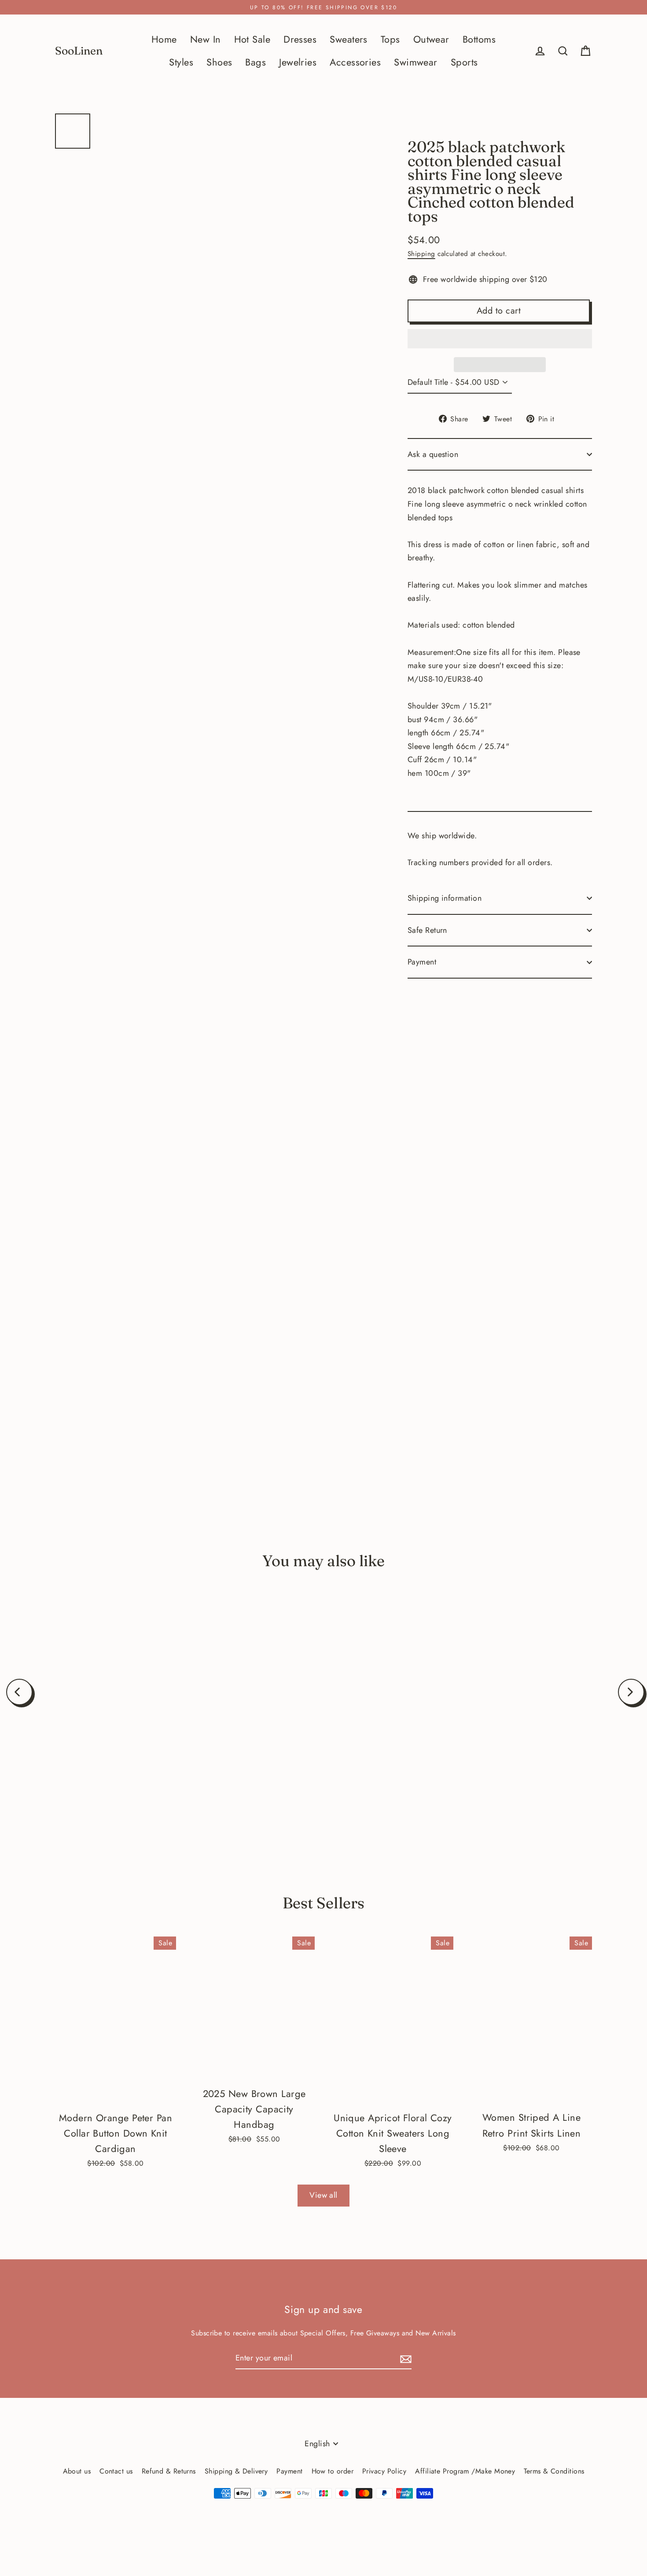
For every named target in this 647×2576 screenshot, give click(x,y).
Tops (390, 39)
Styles (181, 62)
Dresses (300, 39)
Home (164, 39)
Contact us (116, 2471)
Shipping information (445, 898)
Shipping (421, 254)
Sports (464, 62)
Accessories (355, 62)
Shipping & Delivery (236, 2471)
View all (323, 2195)
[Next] (631, 1692)
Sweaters (349, 39)
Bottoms (479, 39)
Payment (422, 962)
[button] (500, 339)
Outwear (431, 39)
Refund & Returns (169, 2471)
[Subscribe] (404, 2359)
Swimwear (416, 62)
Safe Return (427, 930)
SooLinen (79, 51)
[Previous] (19, 1692)
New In (206, 39)
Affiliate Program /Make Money (465, 2471)
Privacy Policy (384, 2471)
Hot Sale (252, 39)
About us (77, 2471)
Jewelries (298, 62)
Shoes (219, 62)
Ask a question (433, 454)
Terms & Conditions (554, 2471)
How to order (333, 2471)
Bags (255, 62)
